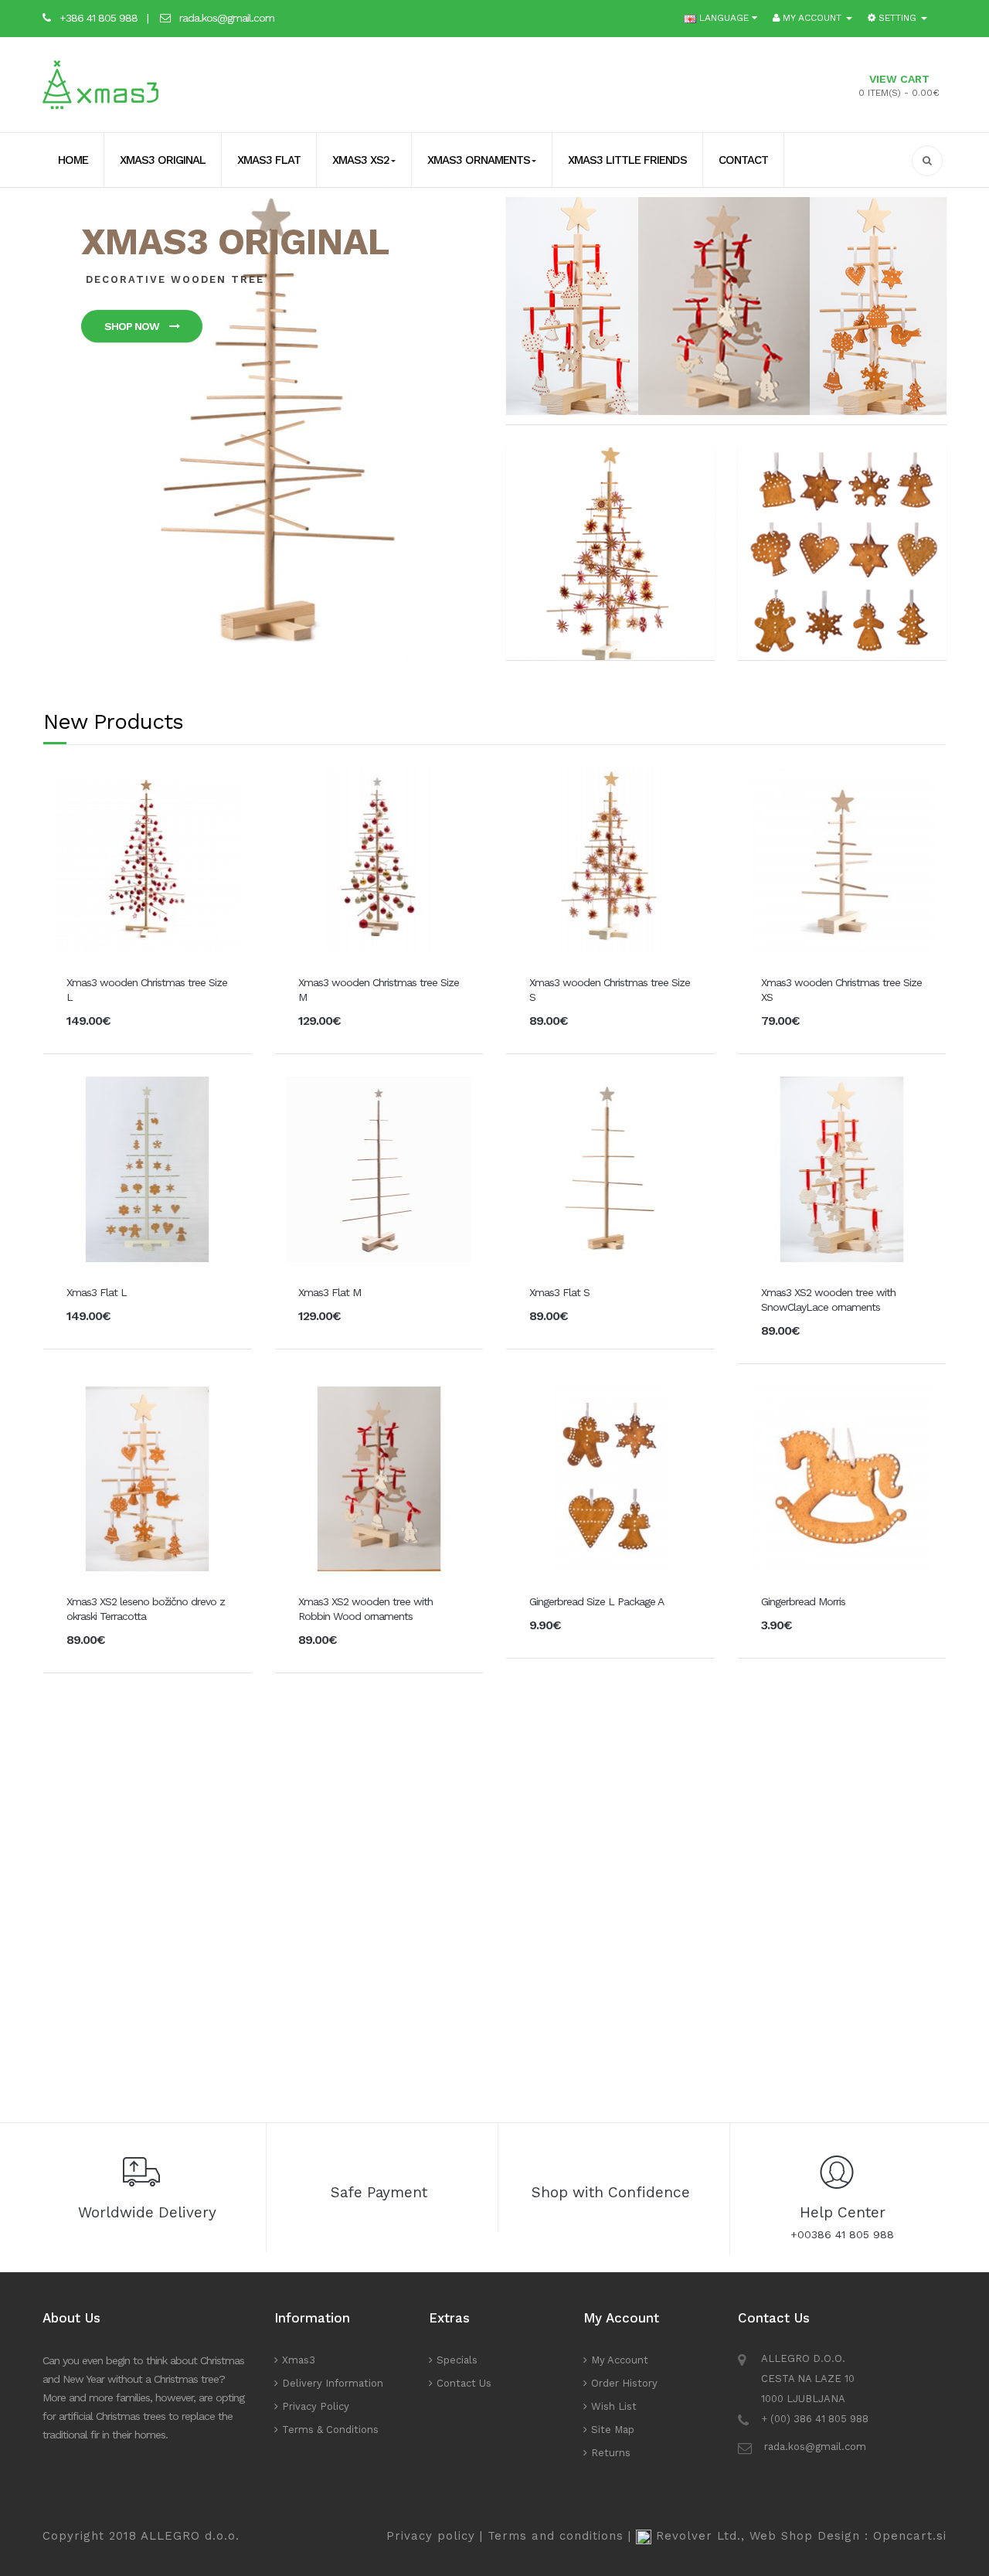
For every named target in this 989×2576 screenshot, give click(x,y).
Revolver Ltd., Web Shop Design (760, 2536)
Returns (611, 2453)
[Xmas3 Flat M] (379, 1168)
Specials (457, 2360)
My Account (620, 2360)
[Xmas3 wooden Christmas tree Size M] (379, 859)
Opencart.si (910, 2536)
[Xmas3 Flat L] (147, 1168)
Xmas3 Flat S (559, 1292)
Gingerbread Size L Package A (596, 1601)
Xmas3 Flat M (330, 1292)
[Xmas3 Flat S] (610, 1168)
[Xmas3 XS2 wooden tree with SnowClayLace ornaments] (842, 1168)
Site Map (613, 2430)
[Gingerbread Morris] (842, 1478)
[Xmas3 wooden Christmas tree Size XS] (842, 859)
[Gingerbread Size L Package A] (610, 1478)
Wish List (614, 2406)
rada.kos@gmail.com (227, 18)
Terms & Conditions (330, 2430)
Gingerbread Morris (803, 1601)
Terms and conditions (556, 2536)
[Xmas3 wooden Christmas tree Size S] (610, 859)
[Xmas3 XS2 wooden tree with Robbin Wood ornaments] (379, 1478)
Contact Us (464, 2383)
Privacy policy (431, 2536)
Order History (624, 2383)
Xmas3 (299, 2360)
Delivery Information (333, 2383)
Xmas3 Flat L (97, 1292)
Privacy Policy (316, 2406)
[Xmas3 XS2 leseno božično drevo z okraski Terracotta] (147, 1478)
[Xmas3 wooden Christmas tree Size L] (147, 859)
